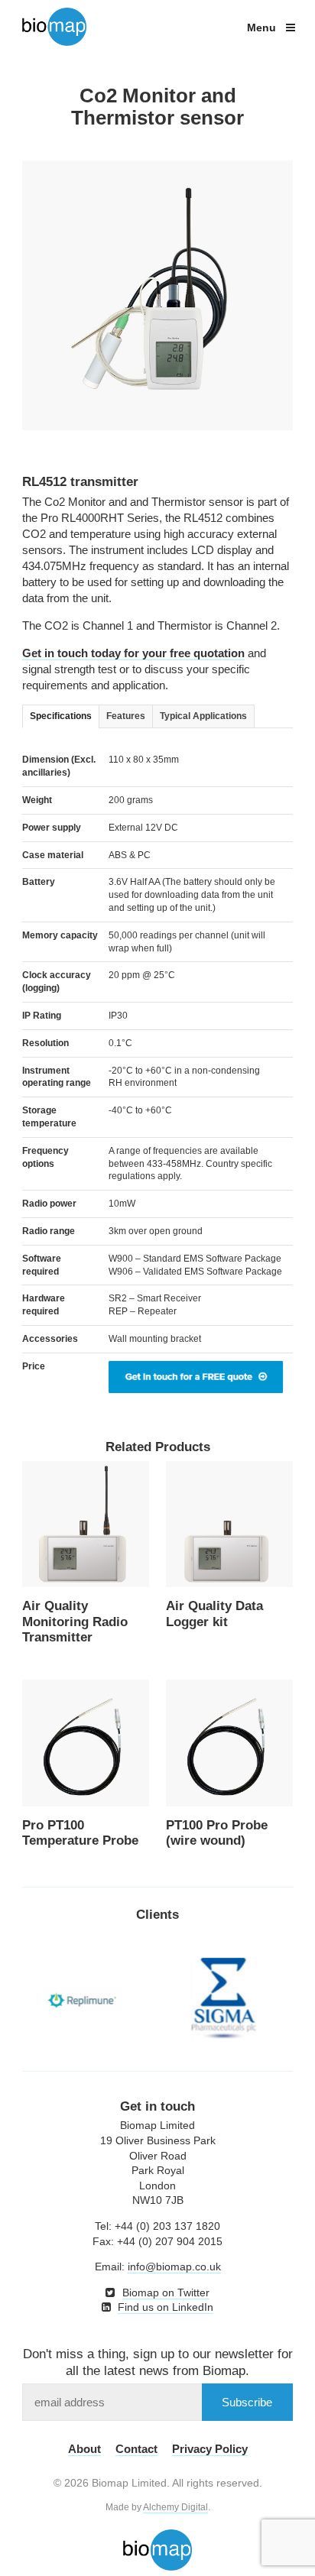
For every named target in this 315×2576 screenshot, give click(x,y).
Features (126, 716)
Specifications (61, 716)
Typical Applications (203, 716)
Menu (263, 28)
